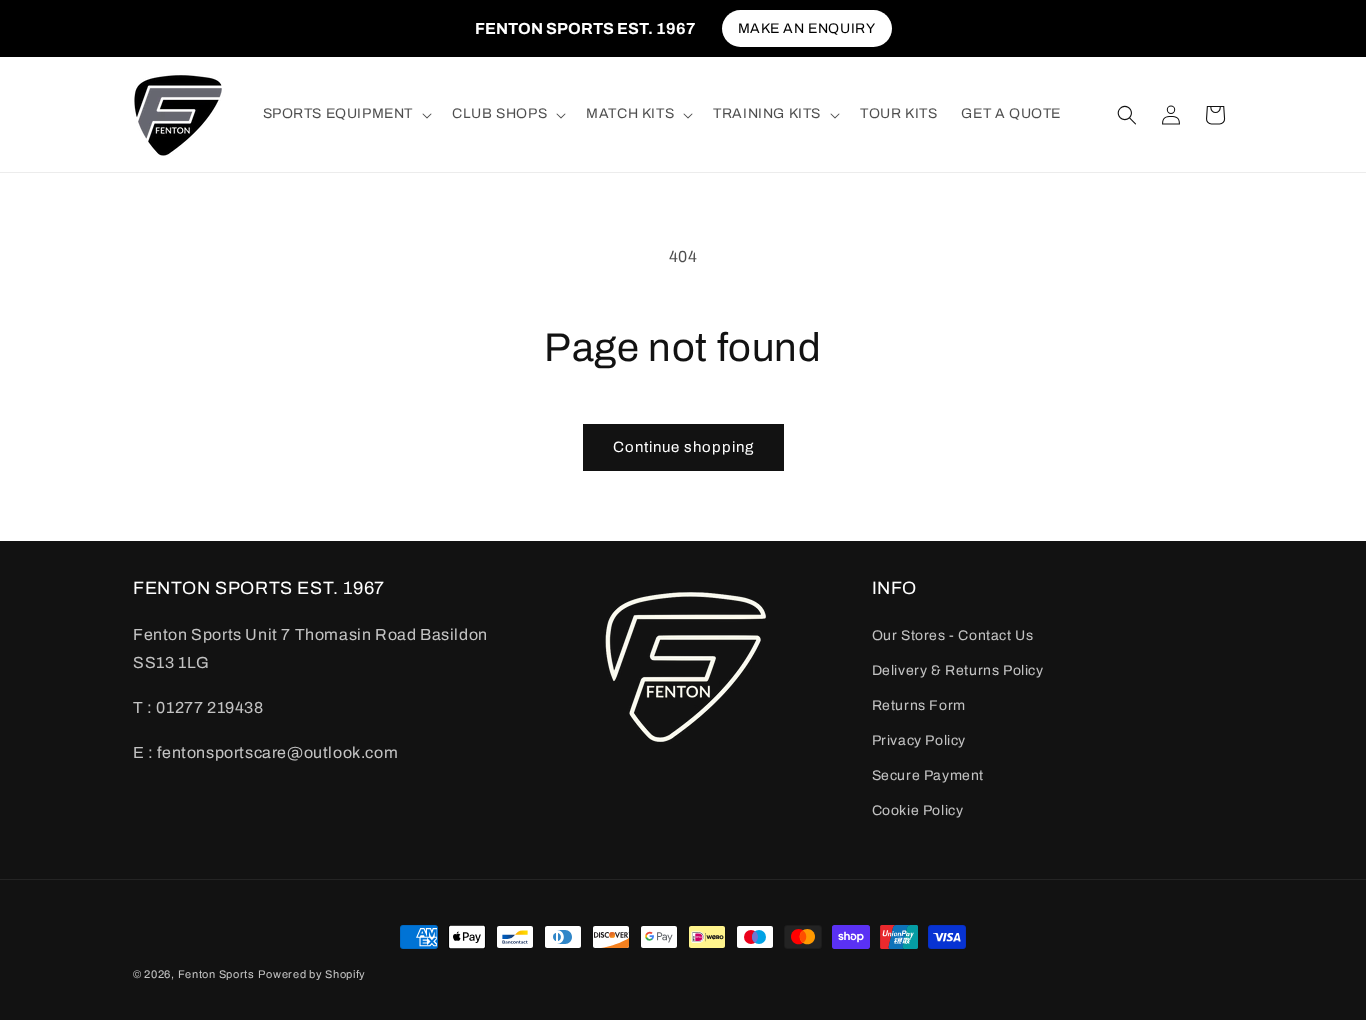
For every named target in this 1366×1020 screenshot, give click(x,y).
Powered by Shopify (312, 974)
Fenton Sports (216, 974)
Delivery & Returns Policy (958, 670)
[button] (346, 114)
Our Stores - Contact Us (953, 634)
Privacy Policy (919, 740)
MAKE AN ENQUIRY (807, 28)
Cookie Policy (918, 810)
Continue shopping (683, 447)
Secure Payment (928, 775)
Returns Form (919, 705)
